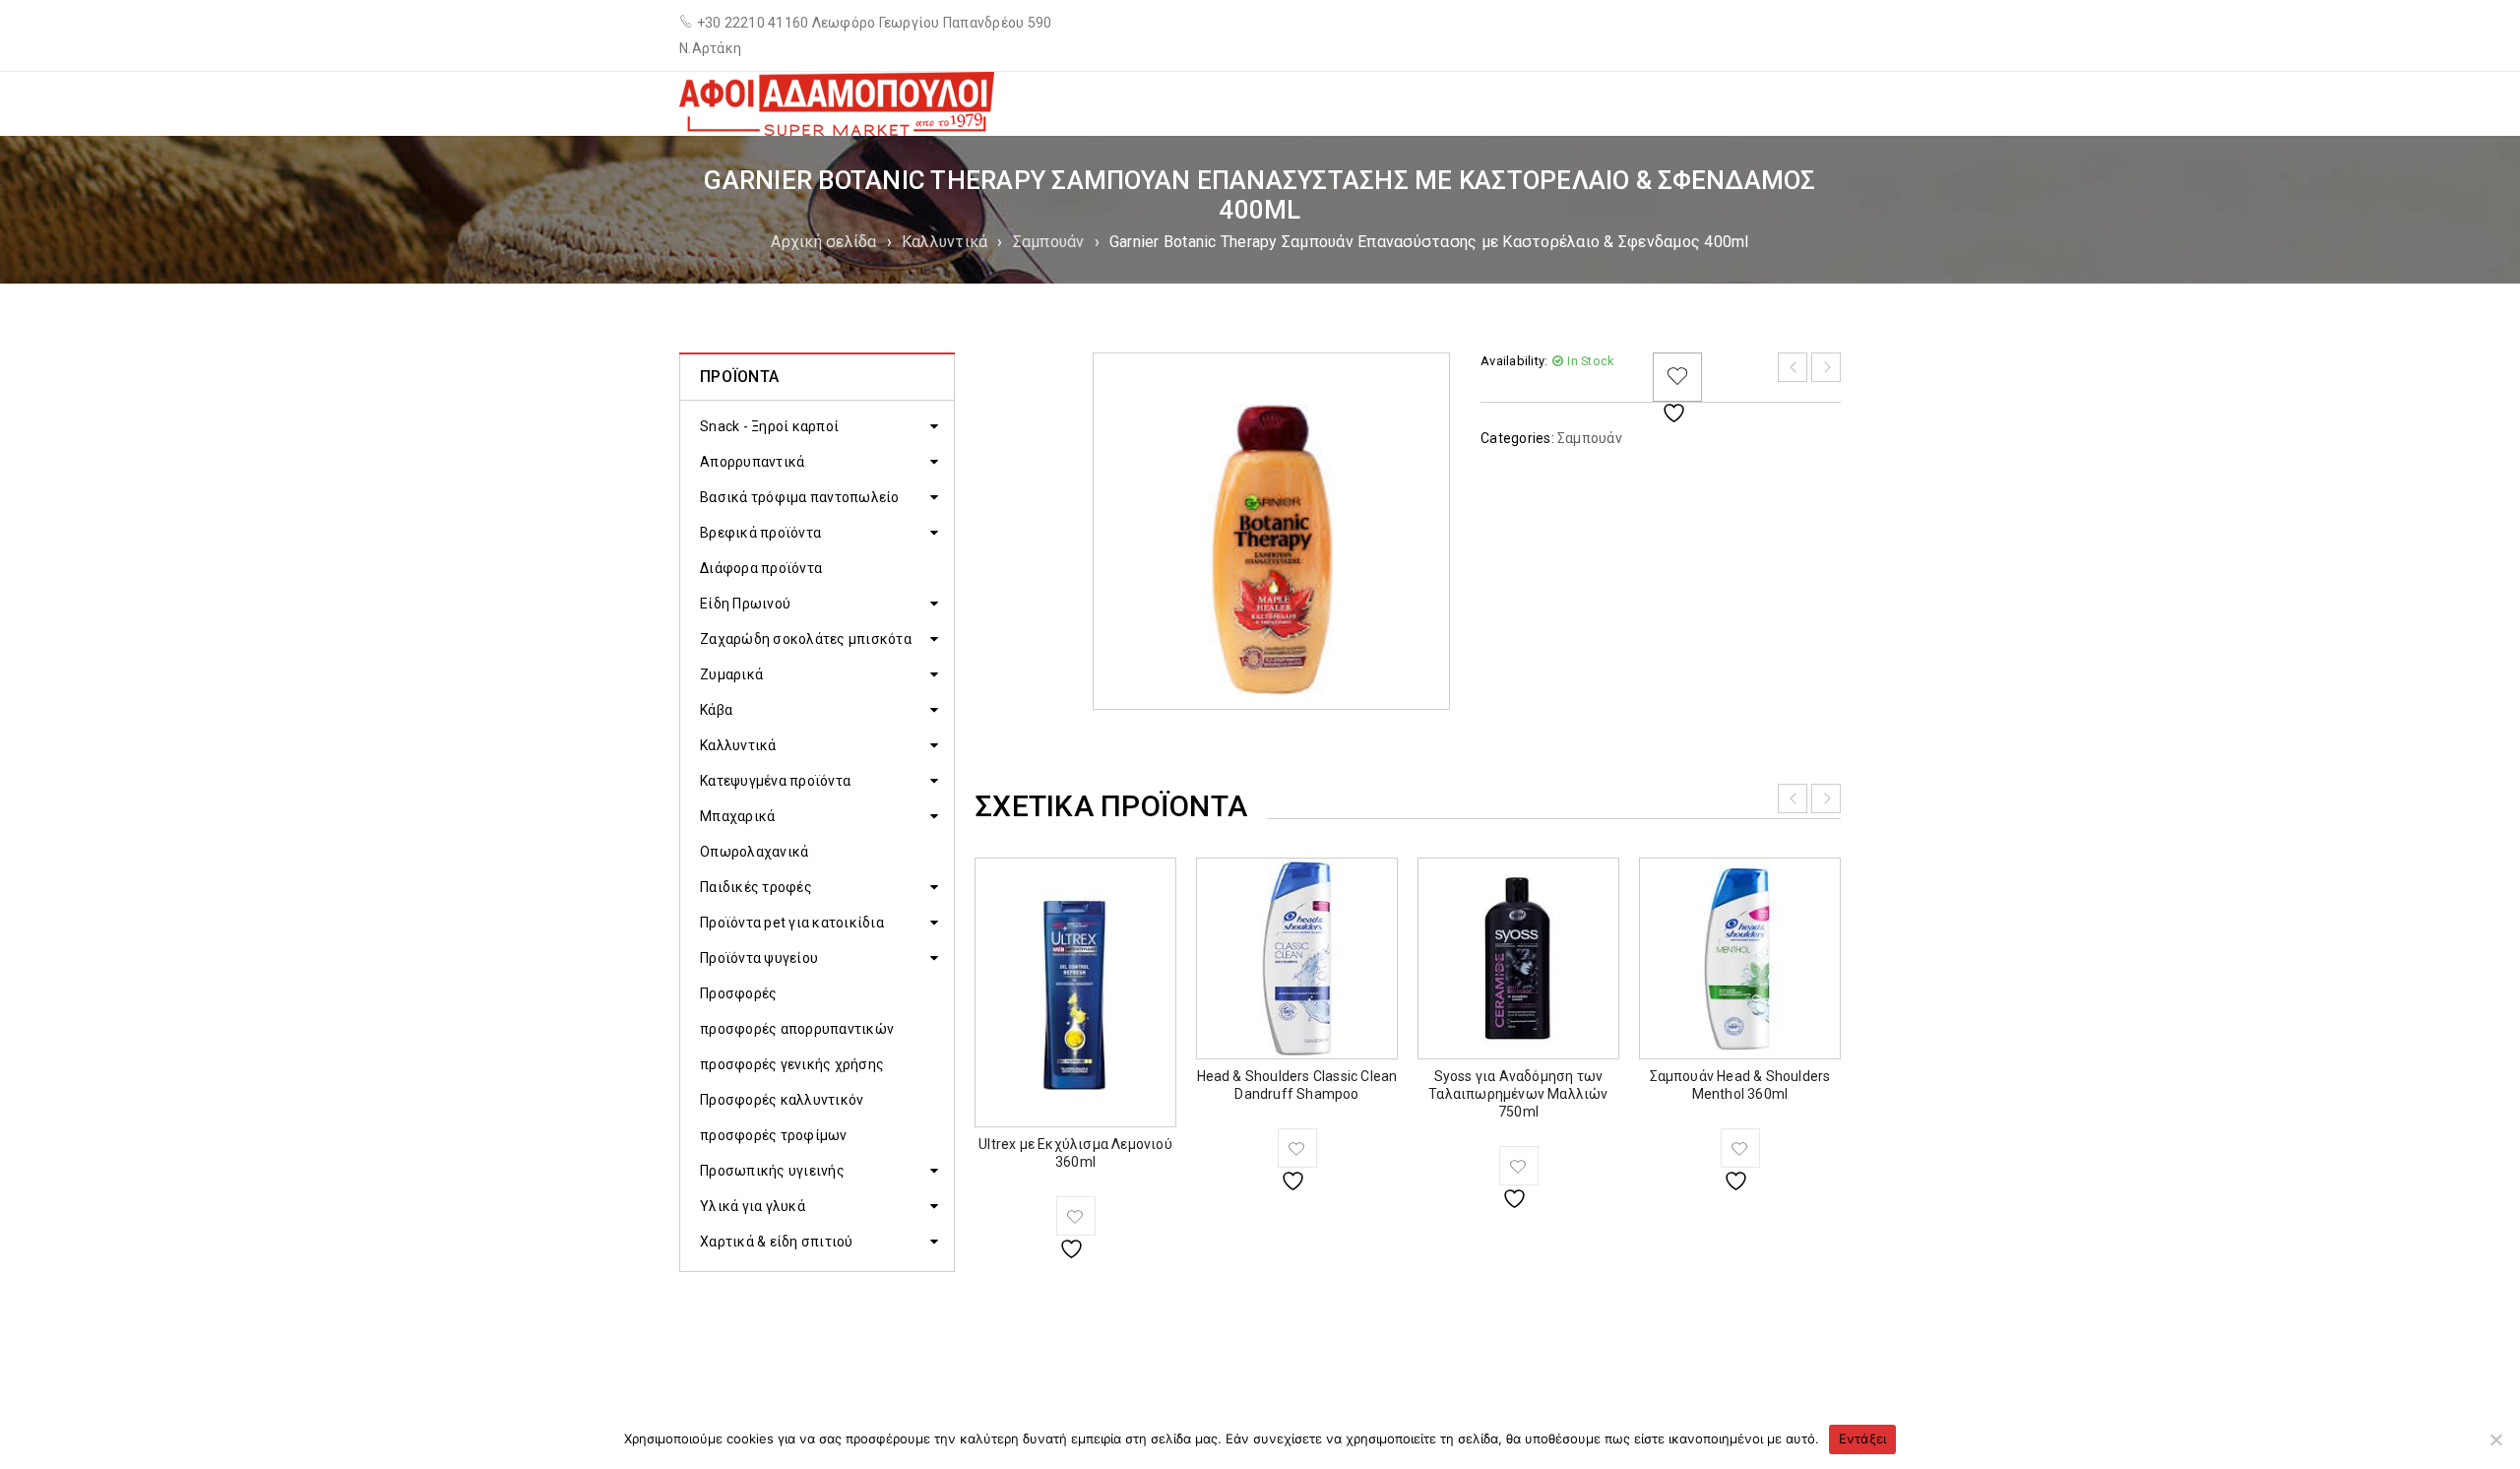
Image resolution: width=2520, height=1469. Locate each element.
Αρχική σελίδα (823, 242)
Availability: (1514, 361)
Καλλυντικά (945, 242)
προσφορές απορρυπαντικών (797, 1029)
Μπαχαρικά (737, 816)
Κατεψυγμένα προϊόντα (775, 781)
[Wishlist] (1677, 377)
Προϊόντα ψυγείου (759, 958)
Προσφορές (738, 993)
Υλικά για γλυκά (753, 1206)
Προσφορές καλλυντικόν (782, 1100)
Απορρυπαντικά (752, 462)
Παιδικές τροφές (756, 887)
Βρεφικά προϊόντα (760, 533)
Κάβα (716, 710)
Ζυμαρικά (731, 674)
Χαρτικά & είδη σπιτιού (777, 1242)
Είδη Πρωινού (745, 604)
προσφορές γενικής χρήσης (792, 1064)
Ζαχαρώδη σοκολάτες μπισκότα (806, 639)
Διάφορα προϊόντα (761, 568)
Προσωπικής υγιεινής (772, 1171)
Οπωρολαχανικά (754, 852)
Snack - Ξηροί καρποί (769, 426)
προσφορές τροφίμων (774, 1135)
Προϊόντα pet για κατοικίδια (792, 923)
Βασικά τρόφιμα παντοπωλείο (800, 497)
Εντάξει (1863, 1438)
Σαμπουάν (1049, 242)
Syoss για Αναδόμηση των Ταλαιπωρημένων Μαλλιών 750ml (1518, 1094)
